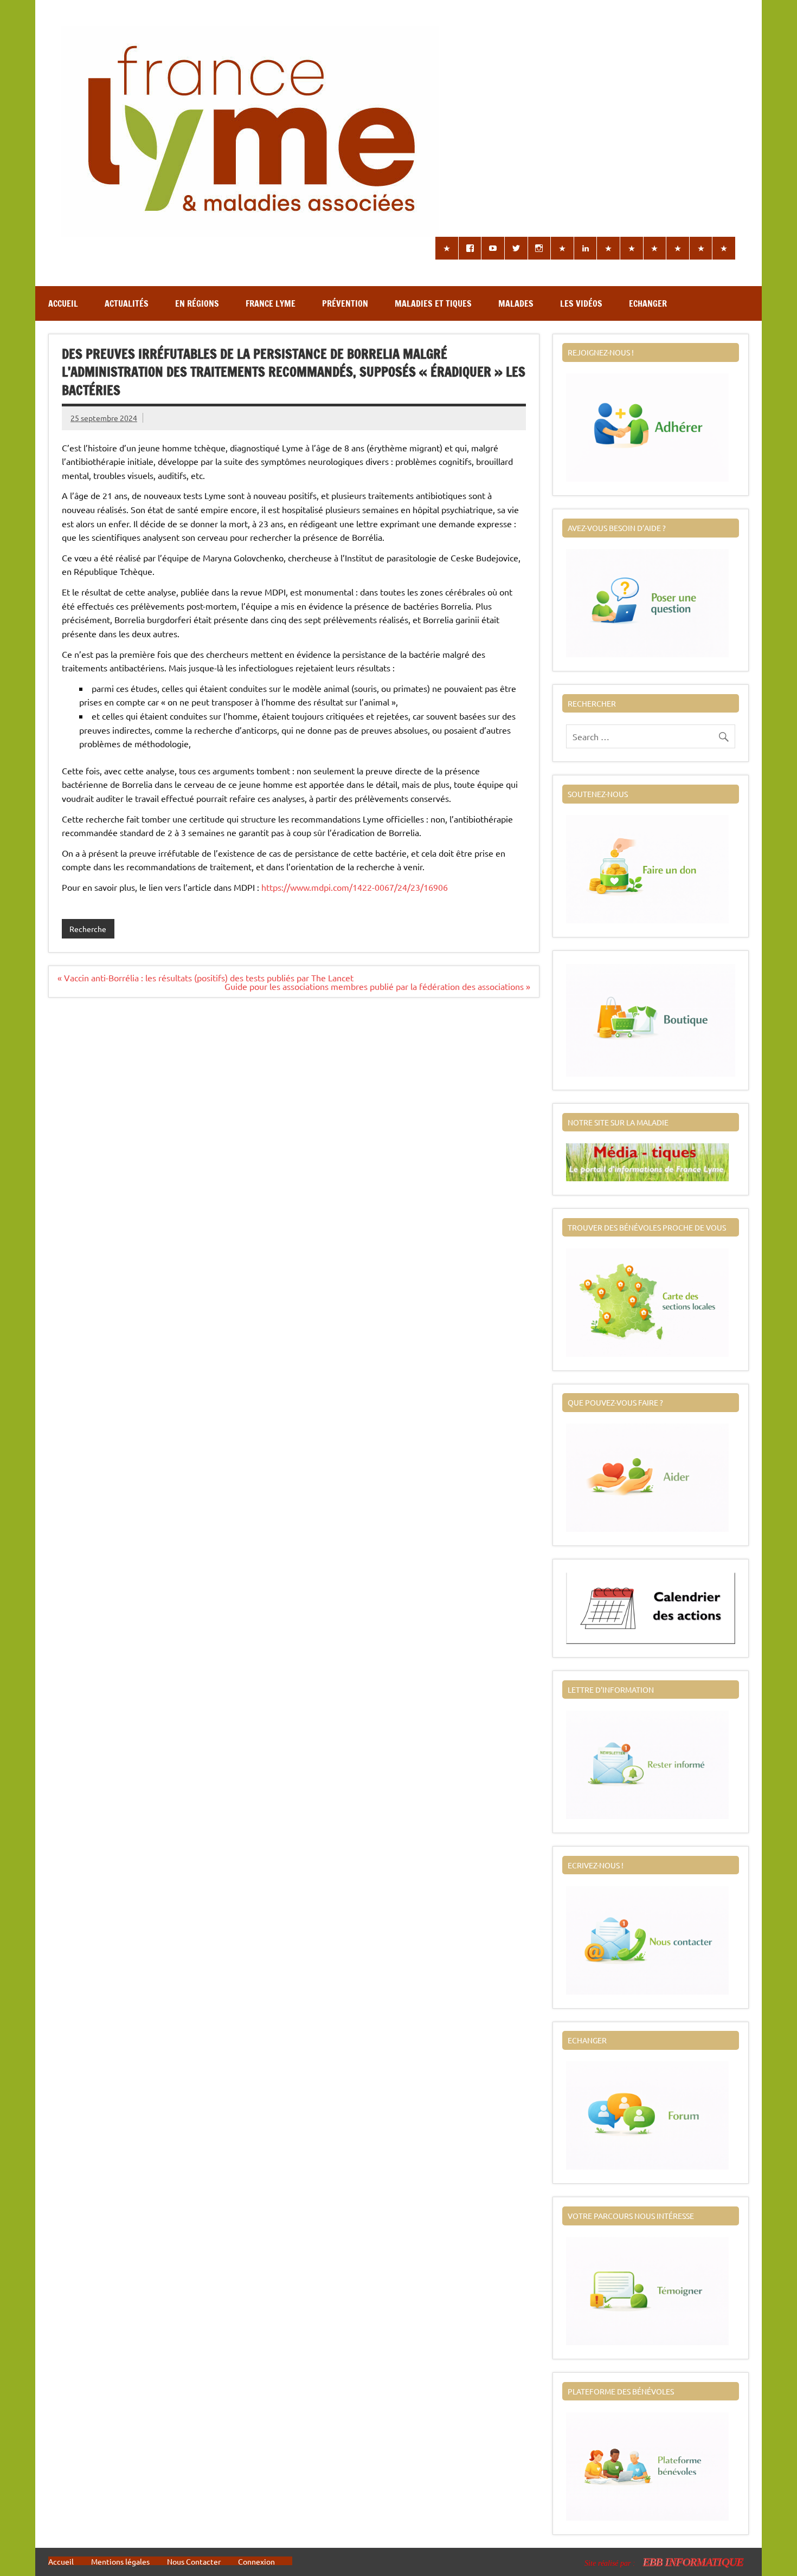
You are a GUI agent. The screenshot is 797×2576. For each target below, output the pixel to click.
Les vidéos (581, 303)
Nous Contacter (194, 2561)
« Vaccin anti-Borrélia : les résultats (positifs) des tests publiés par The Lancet (205, 978)
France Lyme (271, 303)
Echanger (648, 303)
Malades (516, 303)
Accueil (63, 303)
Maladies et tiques (433, 303)
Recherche (88, 929)
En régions (197, 303)
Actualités (127, 303)
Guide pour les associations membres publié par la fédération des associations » (377, 986)
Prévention (345, 303)
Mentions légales (120, 2561)
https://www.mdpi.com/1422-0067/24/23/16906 (355, 887)
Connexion (256, 2561)
